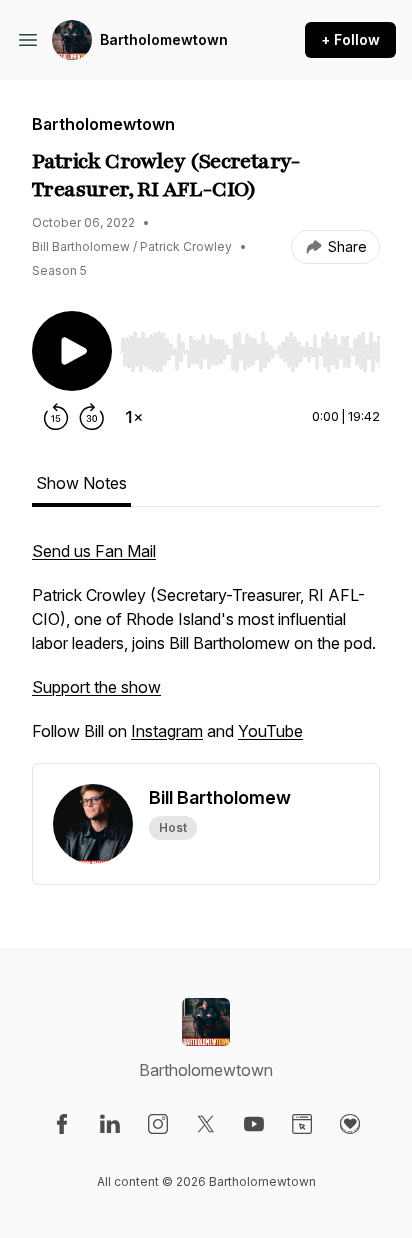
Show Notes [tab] (81, 483)
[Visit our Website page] (302, 1124)
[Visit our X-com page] (206, 1124)
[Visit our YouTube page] (254, 1124)
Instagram (167, 731)
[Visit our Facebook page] (62, 1124)
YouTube (270, 731)
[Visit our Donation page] (350, 1124)
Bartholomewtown (164, 39)
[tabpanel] (206, 651)
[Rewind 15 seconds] (56, 417)
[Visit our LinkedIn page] (110, 1124)
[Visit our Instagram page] (158, 1124)
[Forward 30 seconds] (92, 417)
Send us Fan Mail (94, 551)
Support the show (96, 687)
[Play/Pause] (72, 351)
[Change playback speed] (134, 417)
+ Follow (350, 39)
